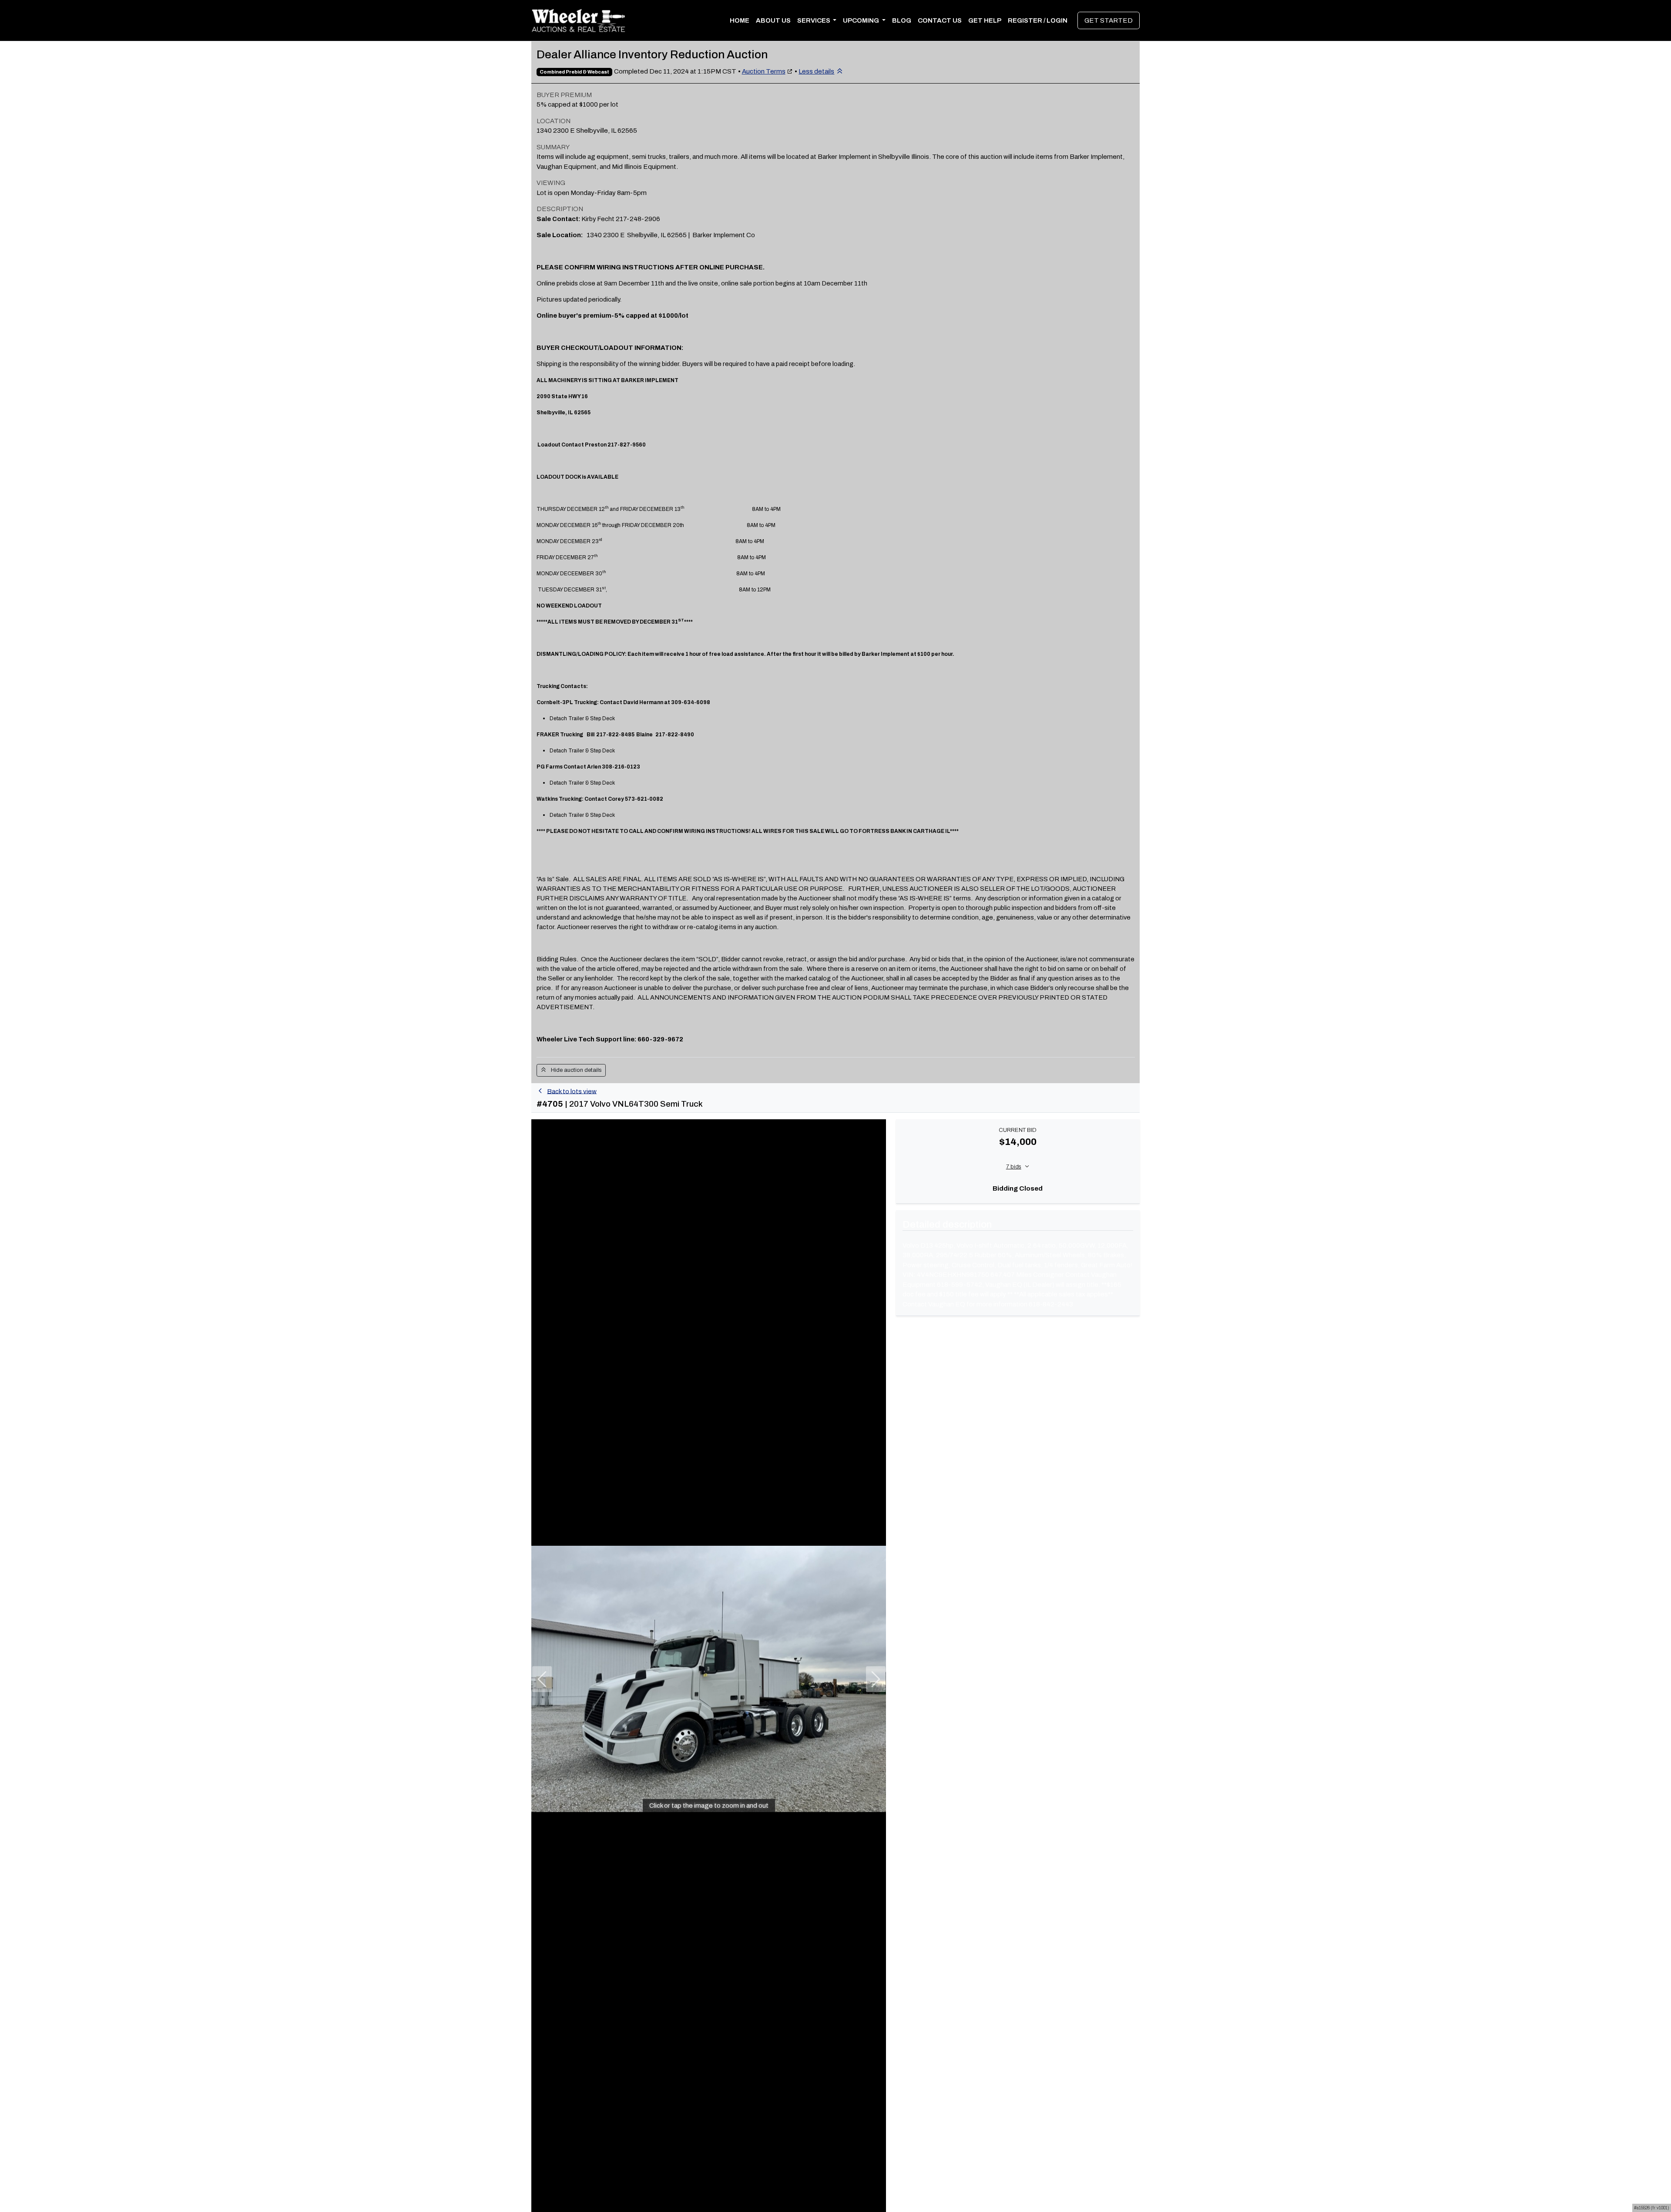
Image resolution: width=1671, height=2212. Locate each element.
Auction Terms (764, 71)
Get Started (1109, 20)
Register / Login (1038, 20)
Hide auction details (574, 1070)
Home (740, 20)
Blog (902, 20)
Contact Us (940, 20)
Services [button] (814, 20)
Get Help (985, 20)
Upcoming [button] (862, 20)
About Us (773, 20)
